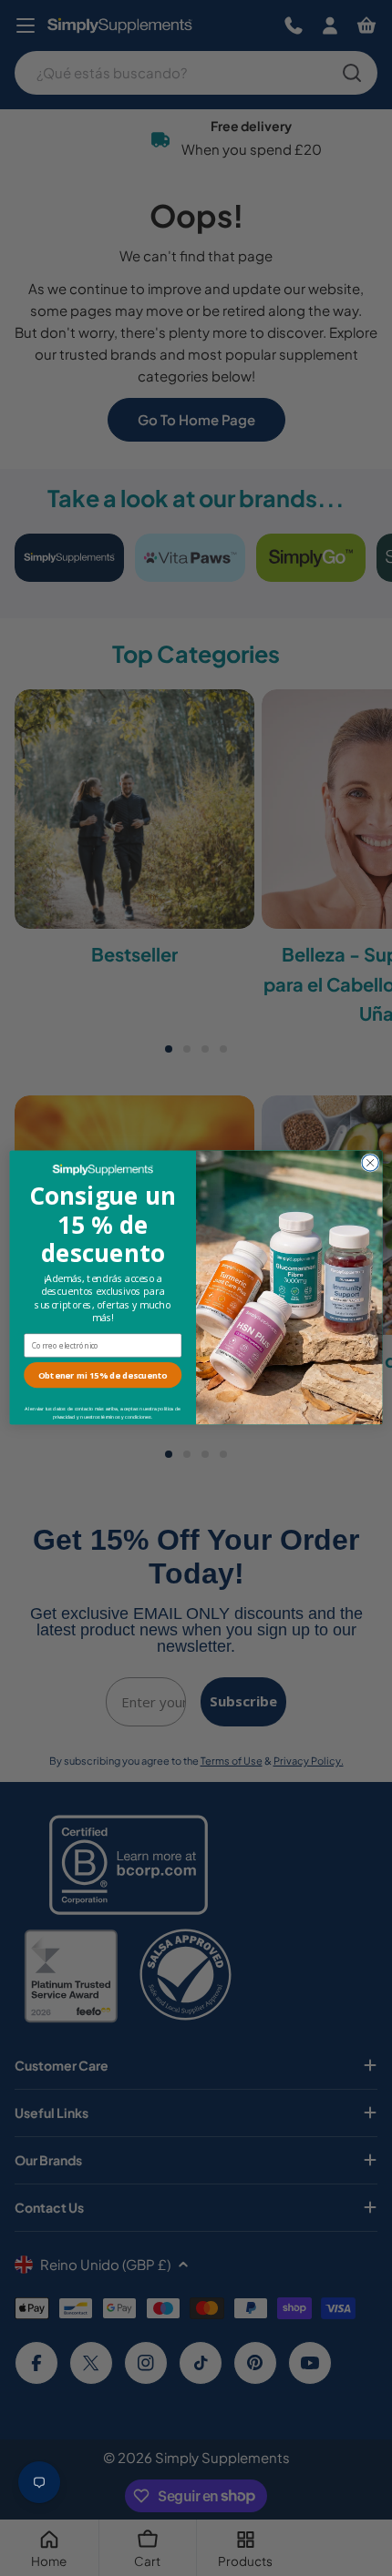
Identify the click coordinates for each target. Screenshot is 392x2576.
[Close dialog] (370, 1163)
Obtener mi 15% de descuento (103, 1375)
